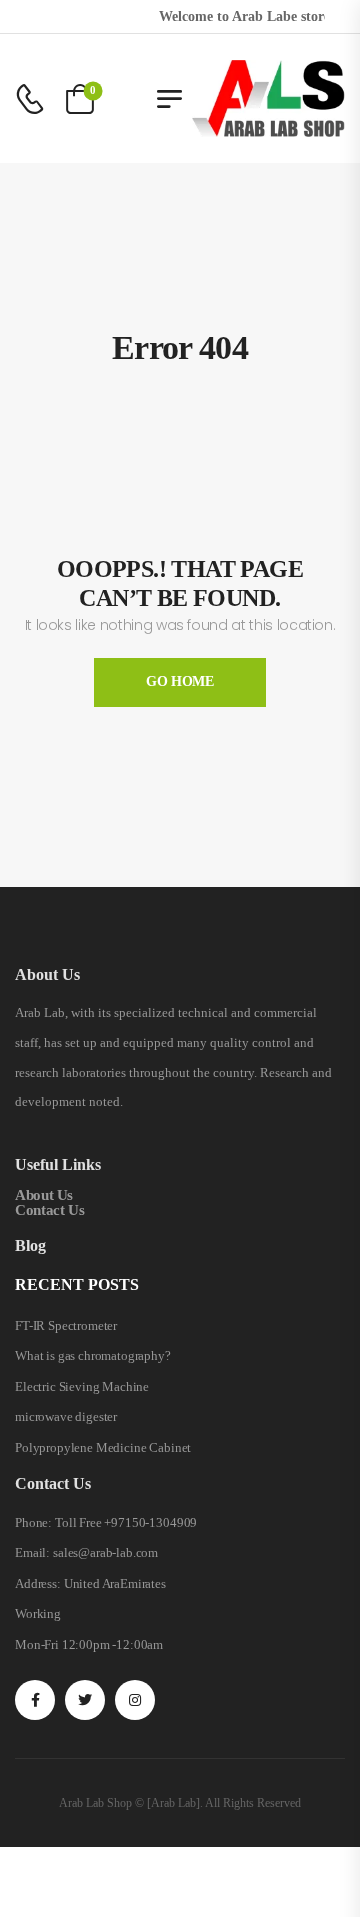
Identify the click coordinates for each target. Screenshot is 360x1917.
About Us (44, 1195)
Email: (32, 1552)
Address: (38, 1583)
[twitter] (85, 1700)
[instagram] (135, 1700)
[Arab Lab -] (268, 98)
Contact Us (49, 1210)
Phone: (33, 1522)
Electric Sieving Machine (82, 1386)
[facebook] (35, 1700)
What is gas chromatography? (93, 1355)
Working (38, 1613)
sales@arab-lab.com (105, 1552)
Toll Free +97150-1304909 (126, 1522)
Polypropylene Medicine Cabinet (103, 1447)
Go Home (180, 681)
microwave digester (66, 1416)
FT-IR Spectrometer (66, 1325)
